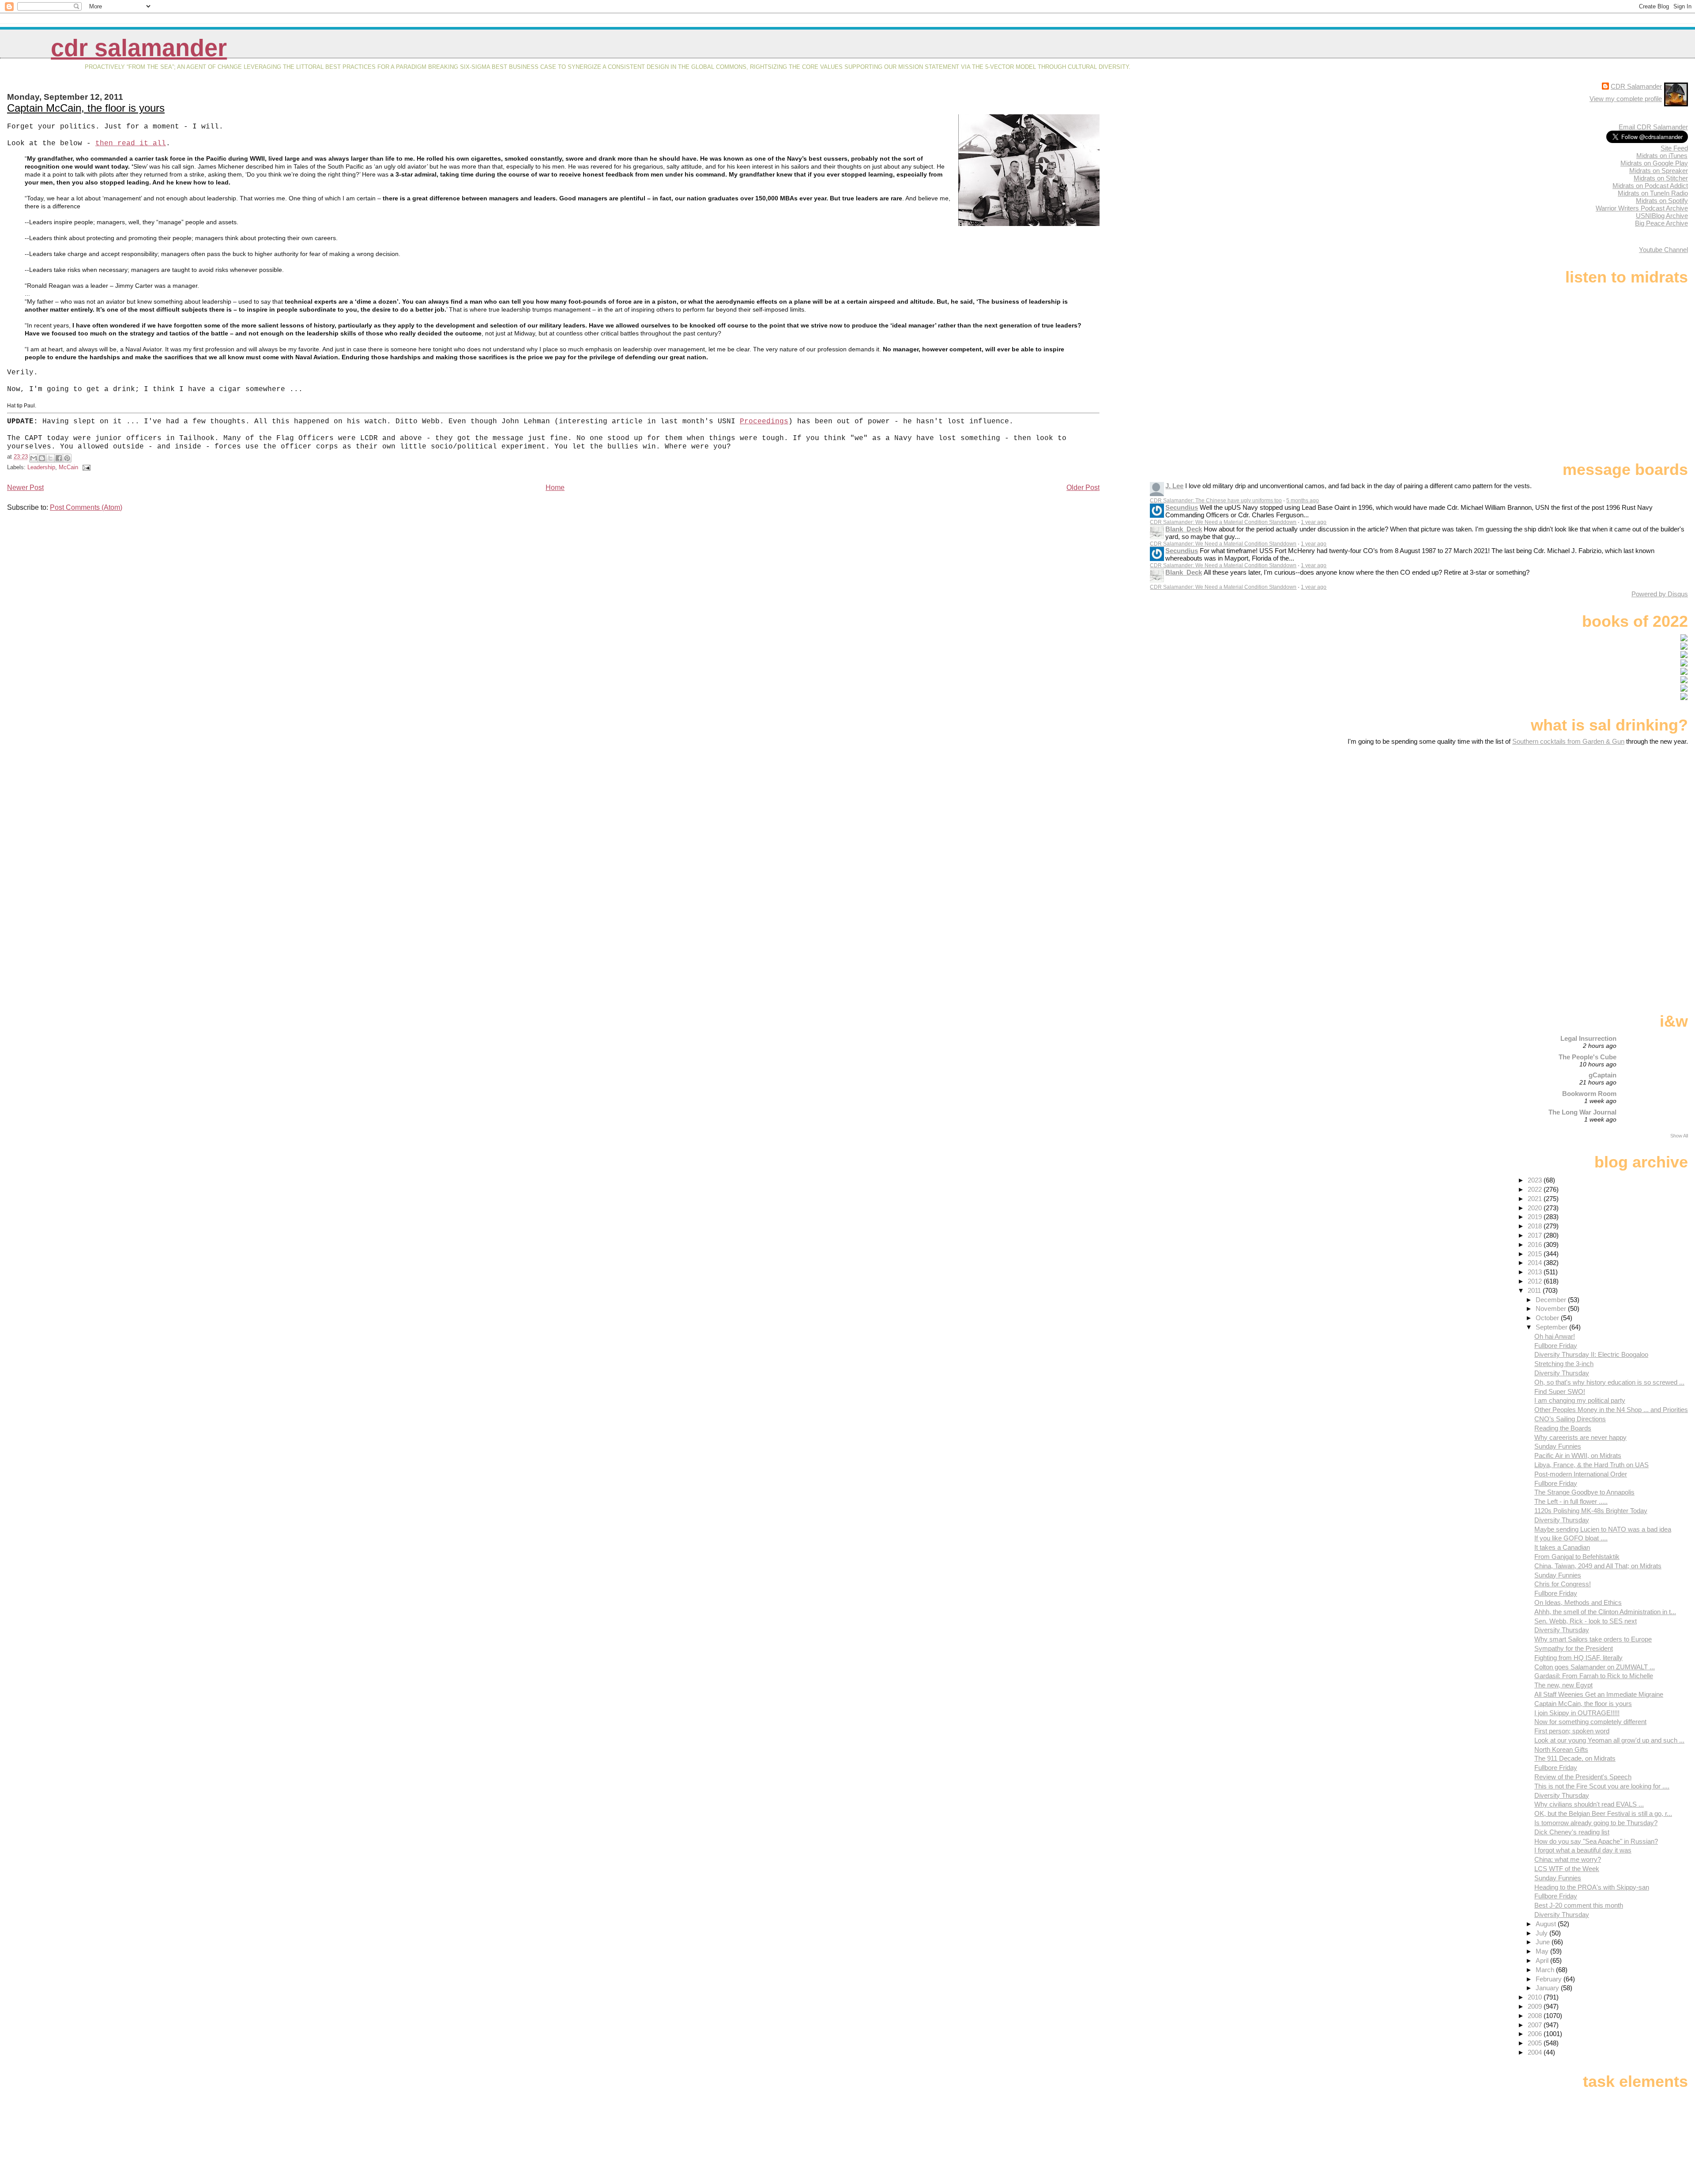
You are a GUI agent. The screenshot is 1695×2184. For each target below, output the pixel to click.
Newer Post (25, 488)
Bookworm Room (1589, 1094)
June (1544, 1942)
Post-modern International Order (1581, 1474)
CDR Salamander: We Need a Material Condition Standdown (1223, 522)
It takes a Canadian (1562, 1547)
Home (555, 488)
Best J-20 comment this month (1579, 1905)
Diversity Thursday (1562, 1373)
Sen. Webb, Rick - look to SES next (1586, 1621)
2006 (1536, 2034)
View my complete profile (1626, 99)
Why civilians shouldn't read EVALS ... (1589, 1804)
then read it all (131, 143)
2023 (1536, 1180)
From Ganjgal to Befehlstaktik (1577, 1557)
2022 (1536, 1189)
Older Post (1083, 488)
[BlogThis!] (42, 458)
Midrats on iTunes (1662, 156)
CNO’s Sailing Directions (1570, 1419)
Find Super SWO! (1560, 1391)
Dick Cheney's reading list (1572, 1832)
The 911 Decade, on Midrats (1575, 1758)
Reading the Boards (1563, 1428)
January (1548, 1988)
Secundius (1182, 507)
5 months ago (1303, 501)
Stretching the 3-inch (1564, 1364)
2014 (1536, 1263)
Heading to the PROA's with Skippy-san (1592, 1887)
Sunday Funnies (1558, 1446)
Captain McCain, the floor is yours (86, 108)
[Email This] (34, 458)
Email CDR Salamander (1653, 127)
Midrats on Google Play (1654, 163)
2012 (1536, 1281)
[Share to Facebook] (59, 458)
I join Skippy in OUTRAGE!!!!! (1577, 1713)
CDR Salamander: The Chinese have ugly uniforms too (1216, 501)
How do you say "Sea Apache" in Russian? (1596, 1841)
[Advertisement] (1633, 815)
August (1547, 1924)
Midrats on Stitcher (1661, 178)
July (1542, 1933)
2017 (1536, 1235)
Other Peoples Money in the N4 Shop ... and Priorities (1611, 1410)
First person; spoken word (1572, 1731)
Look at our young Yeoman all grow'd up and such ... (1609, 1740)
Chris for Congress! (1563, 1584)
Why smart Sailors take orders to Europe (1593, 1639)
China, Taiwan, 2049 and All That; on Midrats (1598, 1566)
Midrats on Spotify (1662, 201)
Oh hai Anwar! (1555, 1336)
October (1548, 1318)
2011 (1535, 1290)
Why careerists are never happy (1580, 1437)
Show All (1679, 1136)
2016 (1536, 1245)
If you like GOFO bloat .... (1571, 1538)
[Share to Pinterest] (67, 458)
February (1550, 1979)
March (1546, 1970)
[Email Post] (85, 467)
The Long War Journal (1582, 1112)
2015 (1536, 1254)
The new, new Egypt (1563, 1685)
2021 (1536, 1199)
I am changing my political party (1580, 1400)
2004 (1536, 2052)
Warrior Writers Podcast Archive (1642, 208)
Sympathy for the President (1574, 1648)
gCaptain (1603, 1075)
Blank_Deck (1184, 529)
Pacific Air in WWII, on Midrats (1578, 1455)
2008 (1536, 2016)
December (1552, 1300)
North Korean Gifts (1561, 1749)
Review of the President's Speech (1583, 1777)
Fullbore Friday (1556, 1346)
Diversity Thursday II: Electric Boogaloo (1591, 1354)
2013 (1536, 1272)
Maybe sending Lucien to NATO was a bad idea (1603, 1529)
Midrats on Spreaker (1659, 171)
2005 (1536, 2043)
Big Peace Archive (1661, 223)
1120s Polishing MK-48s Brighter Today (1591, 1511)
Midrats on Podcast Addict (1650, 186)
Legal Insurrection (1588, 1038)
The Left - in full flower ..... (1571, 1501)
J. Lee (1174, 486)
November (1552, 1309)
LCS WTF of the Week (1567, 1869)
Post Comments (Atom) (86, 507)
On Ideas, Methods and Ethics (1578, 1602)
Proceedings (764, 422)
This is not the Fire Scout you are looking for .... (1602, 1786)
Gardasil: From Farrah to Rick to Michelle (1594, 1676)
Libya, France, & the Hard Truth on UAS (1591, 1465)
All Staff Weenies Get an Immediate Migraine (1599, 1694)
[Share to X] (50, 458)
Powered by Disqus (1660, 594)
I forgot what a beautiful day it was (1583, 1850)
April (1543, 1960)
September (1552, 1327)
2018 (1536, 1226)
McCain (68, 467)
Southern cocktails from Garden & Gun (1568, 741)
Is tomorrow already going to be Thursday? (1596, 1823)
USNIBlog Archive (1662, 216)
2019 (1536, 1217)
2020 (1536, 1208)
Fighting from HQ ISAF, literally (1578, 1658)
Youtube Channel (1663, 250)
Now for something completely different (1590, 1722)
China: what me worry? (1568, 1859)
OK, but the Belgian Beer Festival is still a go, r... (1603, 1813)
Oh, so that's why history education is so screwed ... (1609, 1382)
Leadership (41, 467)
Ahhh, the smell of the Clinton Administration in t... (1605, 1612)
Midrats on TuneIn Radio (1653, 193)
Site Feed (1674, 148)
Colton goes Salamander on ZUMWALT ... (1595, 1667)
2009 (1536, 2006)
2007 (1536, 2025)
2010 (1536, 1997)
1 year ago (1314, 522)
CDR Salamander (139, 48)
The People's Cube (1588, 1057)
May (1543, 1951)
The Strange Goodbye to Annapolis (1584, 1492)
